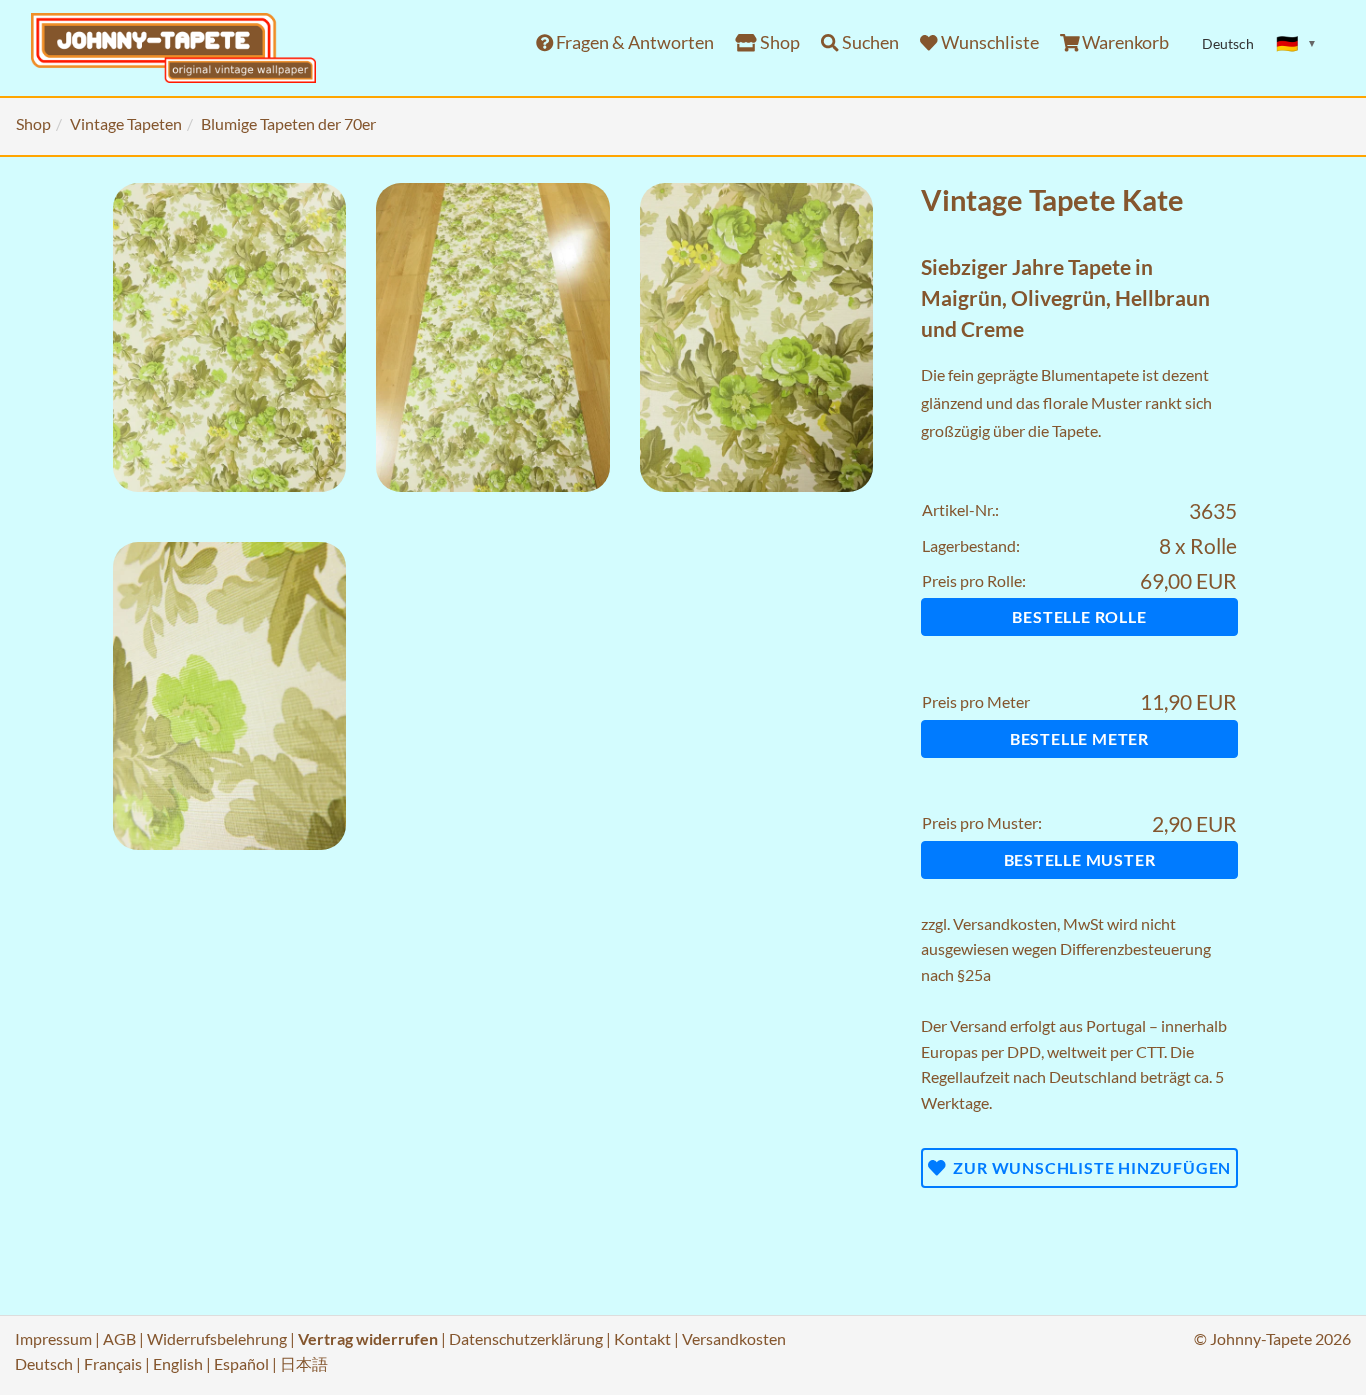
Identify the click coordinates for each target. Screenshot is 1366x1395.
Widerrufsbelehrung (217, 1338)
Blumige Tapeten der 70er (288, 123)
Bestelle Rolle (1079, 616)
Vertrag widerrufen (368, 1338)
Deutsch (44, 1363)
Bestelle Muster (1080, 859)
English (178, 1363)
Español (241, 1363)
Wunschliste (988, 42)
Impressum (53, 1338)
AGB (119, 1338)
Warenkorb (1124, 42)
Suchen (869, 42)
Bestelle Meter (1079, 738)
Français (113, 1363)
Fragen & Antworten (633, 42)
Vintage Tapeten (126, 123)
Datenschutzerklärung (526, 1338)
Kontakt (642, 1338)
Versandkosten (1005, 923)
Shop (778, 42)
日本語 (304, 1363)
